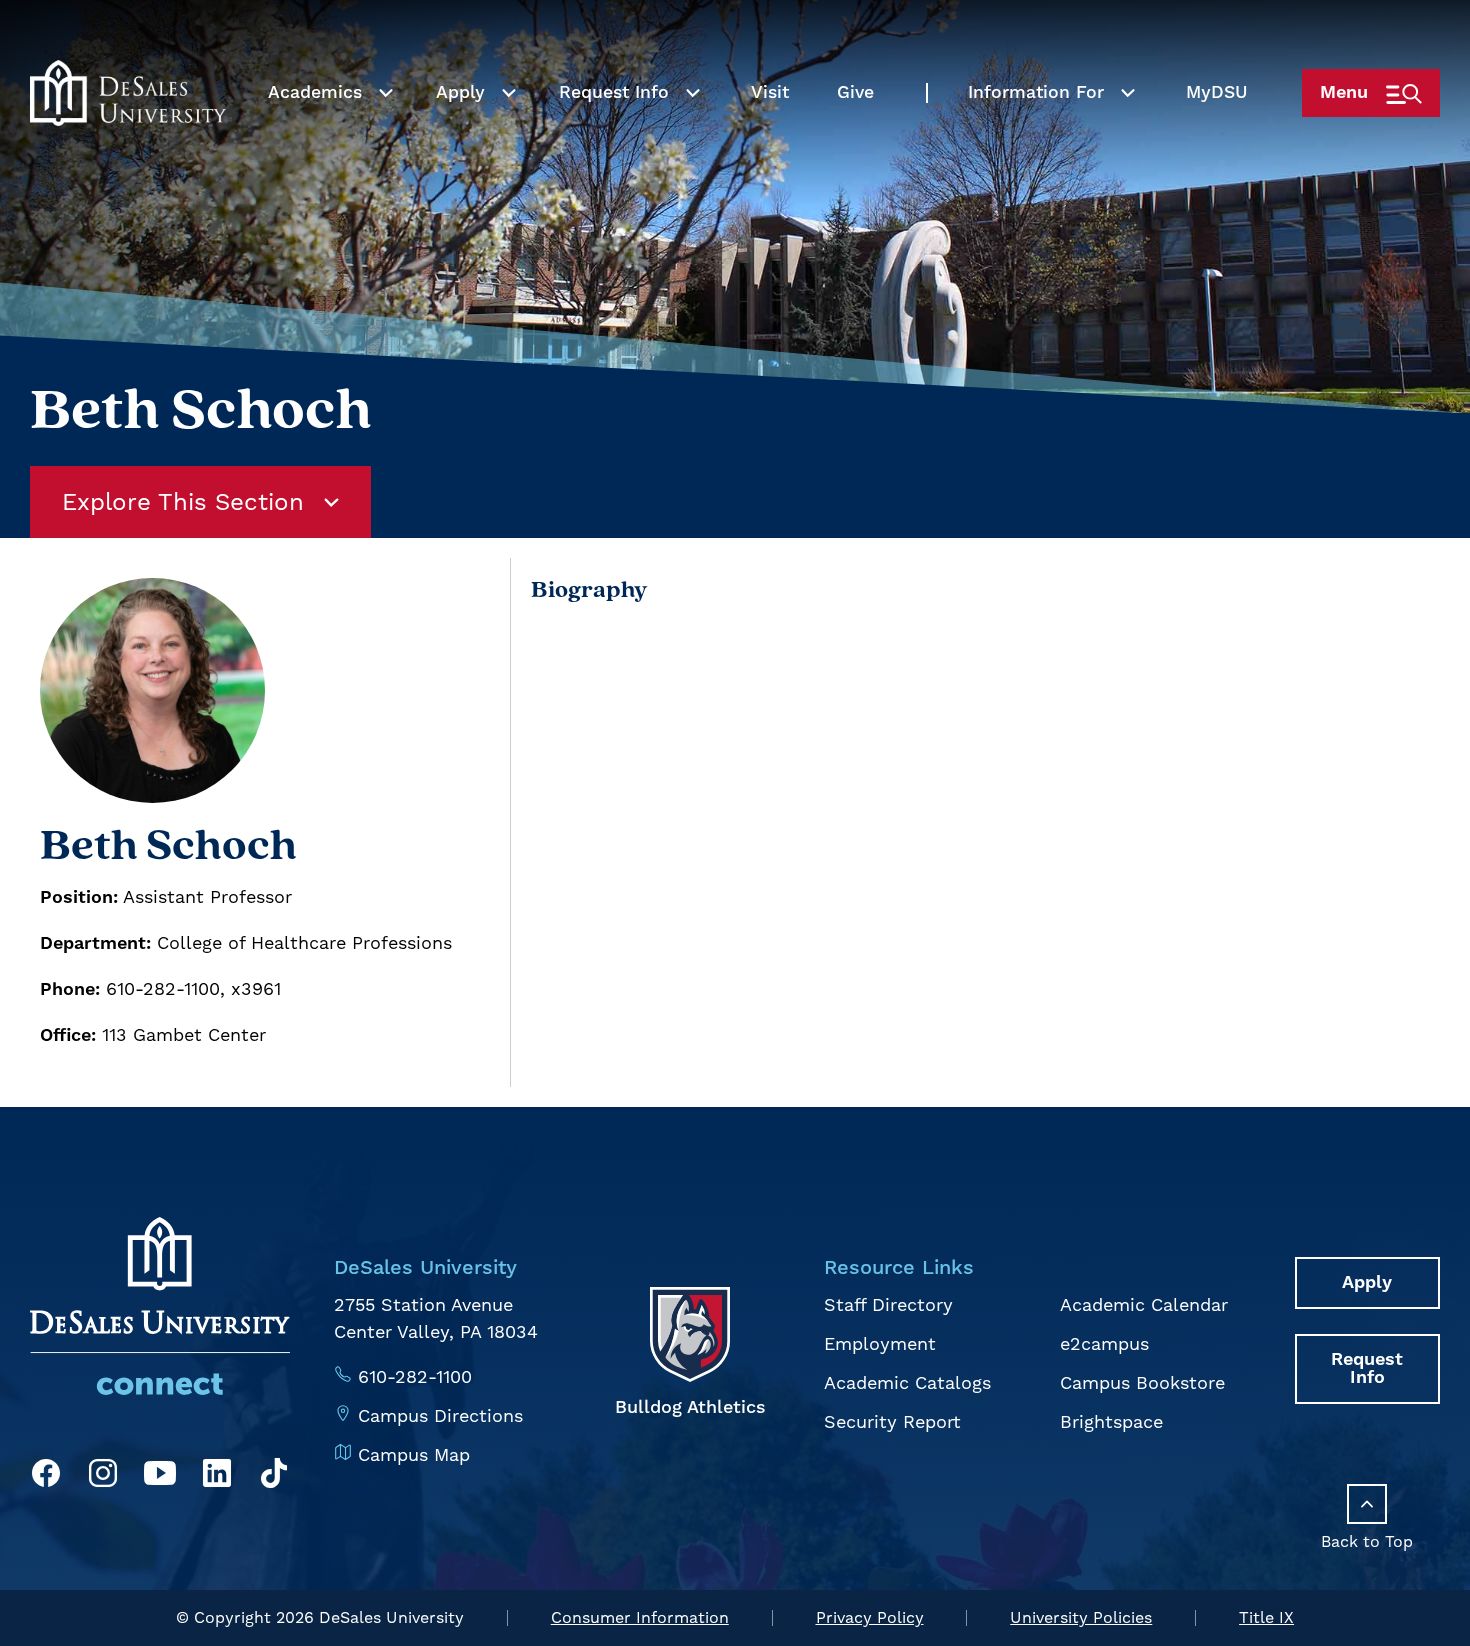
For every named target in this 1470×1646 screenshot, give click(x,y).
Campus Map (414, 1454)
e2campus (1104, 1343)
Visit (770, 93)
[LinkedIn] (217, 1476)
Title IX (1266, 1617)
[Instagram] (103, 1476)
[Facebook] (46, 1476)
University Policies (1081, 1617)
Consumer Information (640, 1617)
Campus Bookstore (1142, 1382)
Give (855, 93)
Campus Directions (440, 1415)
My (1217, 93)
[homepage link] (128, 93)
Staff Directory (888, 1304)
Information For (1036, 93)
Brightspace (1111, 1421)
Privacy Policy (870, 1617)
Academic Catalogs (907, 1382)
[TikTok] (274, 1476)
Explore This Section (183, 502)
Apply (460, 93)
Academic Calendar (1144, 1304)
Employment (880, 1343)
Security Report (892, 1421)
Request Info (614, 93)
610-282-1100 (415, 1376)
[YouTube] (160, 1476)
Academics (315, 93)
